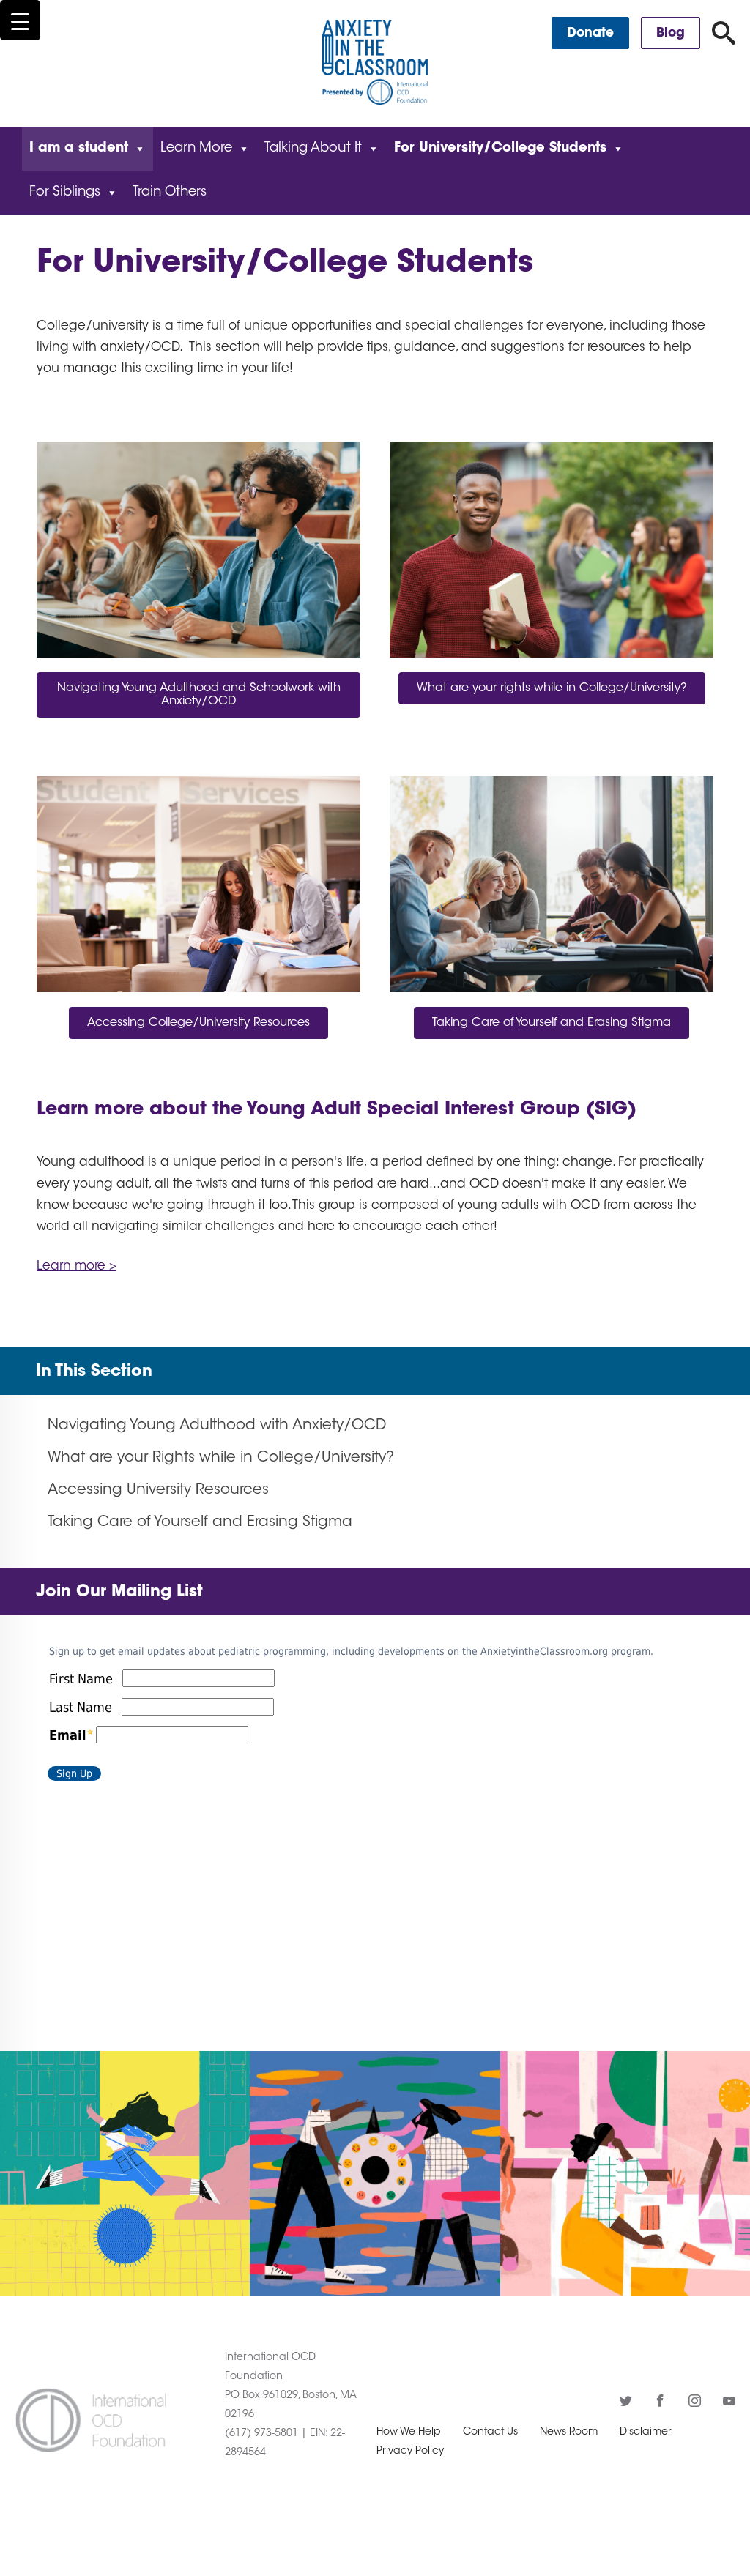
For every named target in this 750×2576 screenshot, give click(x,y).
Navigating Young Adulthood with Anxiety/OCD (217, 1426)
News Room (569, 2432)
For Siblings (65, 193)
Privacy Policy (410, 2452)
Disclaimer (646, 2432)
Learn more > (77, 1266)
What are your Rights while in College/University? (221, 1458)
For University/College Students (500, 149)
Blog (671, 33)
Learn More (196, 149)
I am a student (79, 149)
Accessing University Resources (158, 1490)
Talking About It (313, 149)
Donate (590, 33)
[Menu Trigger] (20, 20)
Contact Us (490, 2432)
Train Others (170, 193)
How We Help (409, 2432)
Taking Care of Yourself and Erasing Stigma (200, 1522)
